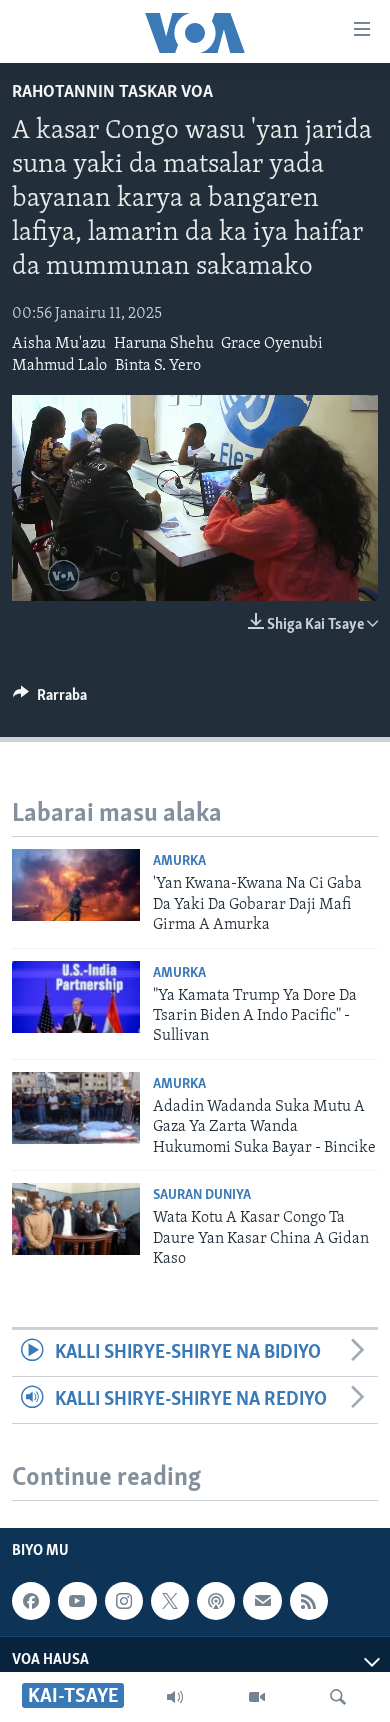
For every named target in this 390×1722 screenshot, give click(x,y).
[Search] (338, 1697)
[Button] (50, 700)
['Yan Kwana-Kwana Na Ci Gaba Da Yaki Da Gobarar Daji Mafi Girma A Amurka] (76, 885)
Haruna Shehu (164, 344)
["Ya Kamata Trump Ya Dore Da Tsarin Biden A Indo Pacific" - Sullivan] (76, 997)
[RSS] (309, 1601)
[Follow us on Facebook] (31, 1601)
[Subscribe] (262, 1601)
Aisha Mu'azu (59, 344)
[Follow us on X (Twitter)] (170, 1601)
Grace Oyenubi (272, 344)
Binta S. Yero (158, 366)
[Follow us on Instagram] (124, 1601)
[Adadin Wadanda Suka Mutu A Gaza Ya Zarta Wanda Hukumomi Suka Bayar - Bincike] (76, 1108)
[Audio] (175, 1697)
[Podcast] (216, 1601)
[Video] (257, 1697)
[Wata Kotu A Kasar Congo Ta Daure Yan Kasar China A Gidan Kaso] (76, 1219)
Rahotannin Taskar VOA (112, 93)
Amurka (179, 861)
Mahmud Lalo (59, 366)
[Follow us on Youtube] (77, 1601)
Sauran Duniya (202, 1195)
